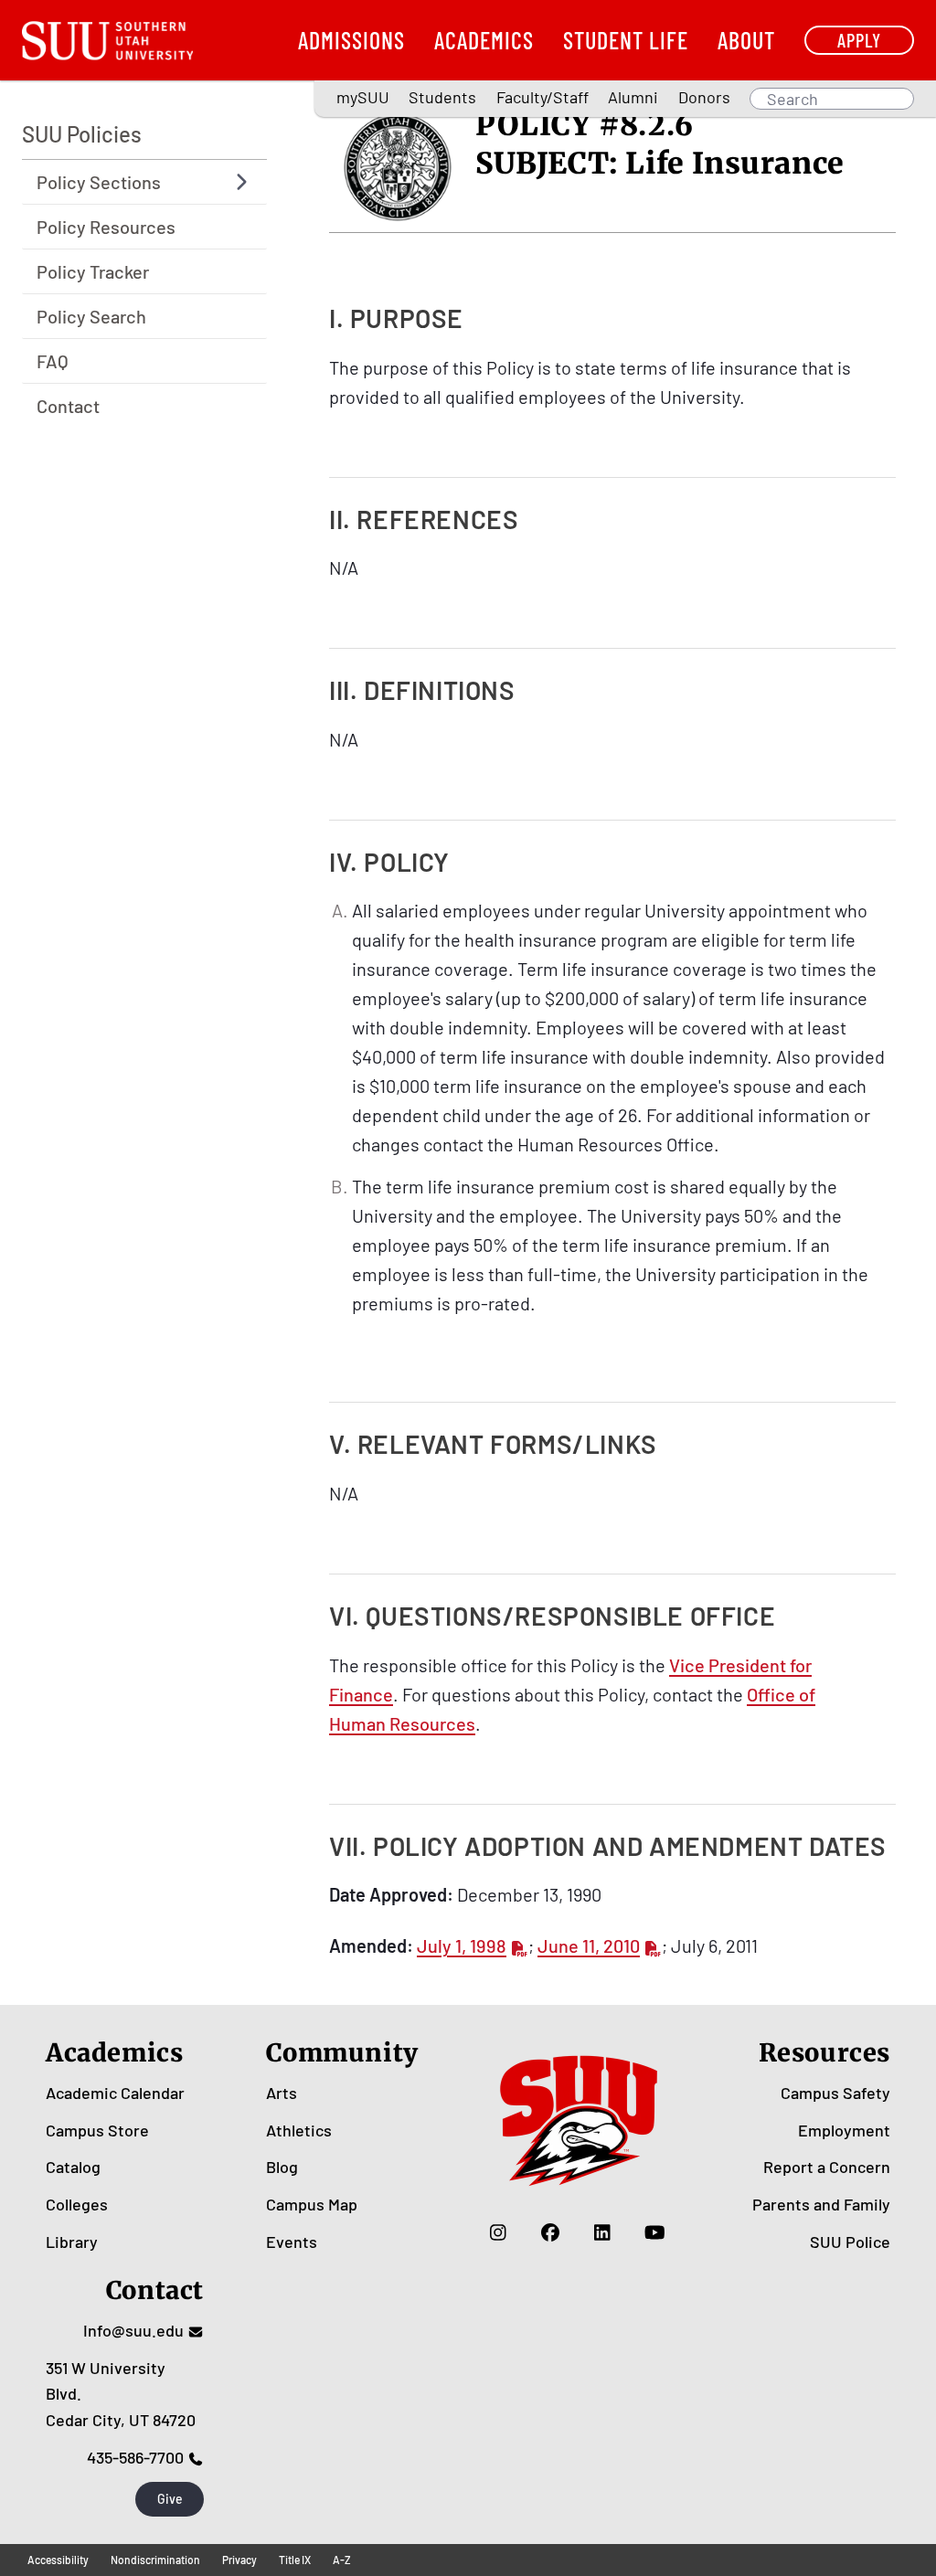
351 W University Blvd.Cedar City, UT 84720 (121, 2394)
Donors (704, 97)
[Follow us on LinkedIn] (603, 2232)
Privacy (239, 2560)
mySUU (363, 97)
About (746, 40)
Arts (282, 2093)
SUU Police (850, 2242)
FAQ (53, 361)
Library (72, 2242)
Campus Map (312, 2204)
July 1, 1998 (462, 1945)
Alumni (633, 97)
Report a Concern (827, 2167)
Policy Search (91, 316)
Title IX (295, 2560)
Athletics (299, 2130)
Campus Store (97, 2130)
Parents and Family (821, 2204)
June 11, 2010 (589, 1945)
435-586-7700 (135, 2457)
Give (170, 2499)
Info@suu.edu (133, 2330)
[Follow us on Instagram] (499, 2232)
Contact (68, 406)
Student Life (626, 40)
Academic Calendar (115, 2093)
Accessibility (58, 2560)
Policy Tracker (93, 271)
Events (292, 2242)
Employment (844, 2130)
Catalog (73, 2167)
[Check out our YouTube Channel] (655, 2232)
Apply (859, 40)
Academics (484, 40)
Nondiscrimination (155, 2560)
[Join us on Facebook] (551, 2232)
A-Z (342, 2560)
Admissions (351, 40)
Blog (282, 2167)
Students (442, 97)
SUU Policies (82, 134)
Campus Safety (835, 2093)
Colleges (77, 2204)
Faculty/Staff (542, 97)
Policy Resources (106, 227)
